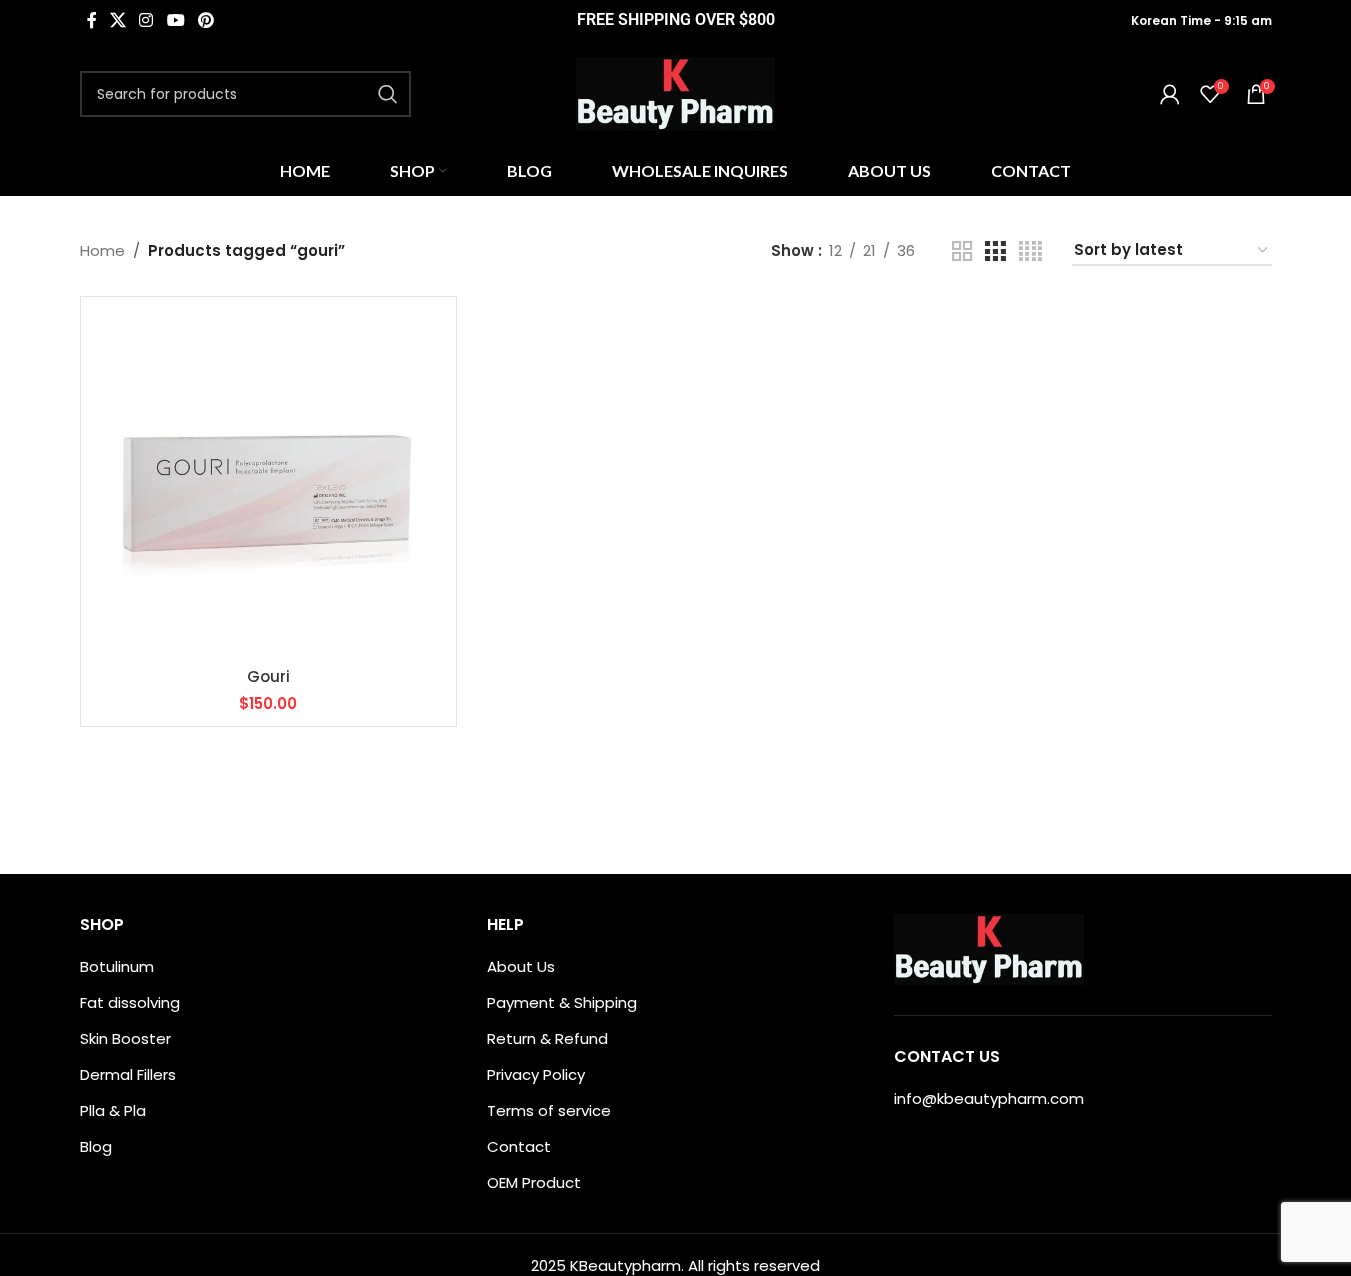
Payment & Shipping (562, 1002)
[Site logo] (676, 92)
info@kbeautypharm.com (989, 1098)
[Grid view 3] (995, 251)
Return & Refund (547, 1038)
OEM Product (534, 1182)
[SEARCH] (388, 94)
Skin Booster (125, 1038)
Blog (96, 1146)
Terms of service (549, 1110)
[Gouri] (268, 484)
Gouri (268, 676)
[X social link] (118, 20)
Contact (519, 1146)
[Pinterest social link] (205, 20)
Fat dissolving (130, 1002)
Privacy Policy (536, 1074)
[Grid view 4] (1030, 251)
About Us (521, 966)
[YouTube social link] (175, 20)
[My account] (1170, 94)
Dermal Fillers (128, 1074)
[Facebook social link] (92, 20)
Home (102, 250)
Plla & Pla (113, 1110)
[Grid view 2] (962, 251)
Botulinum (117, 966)
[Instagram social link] (146, 20)
